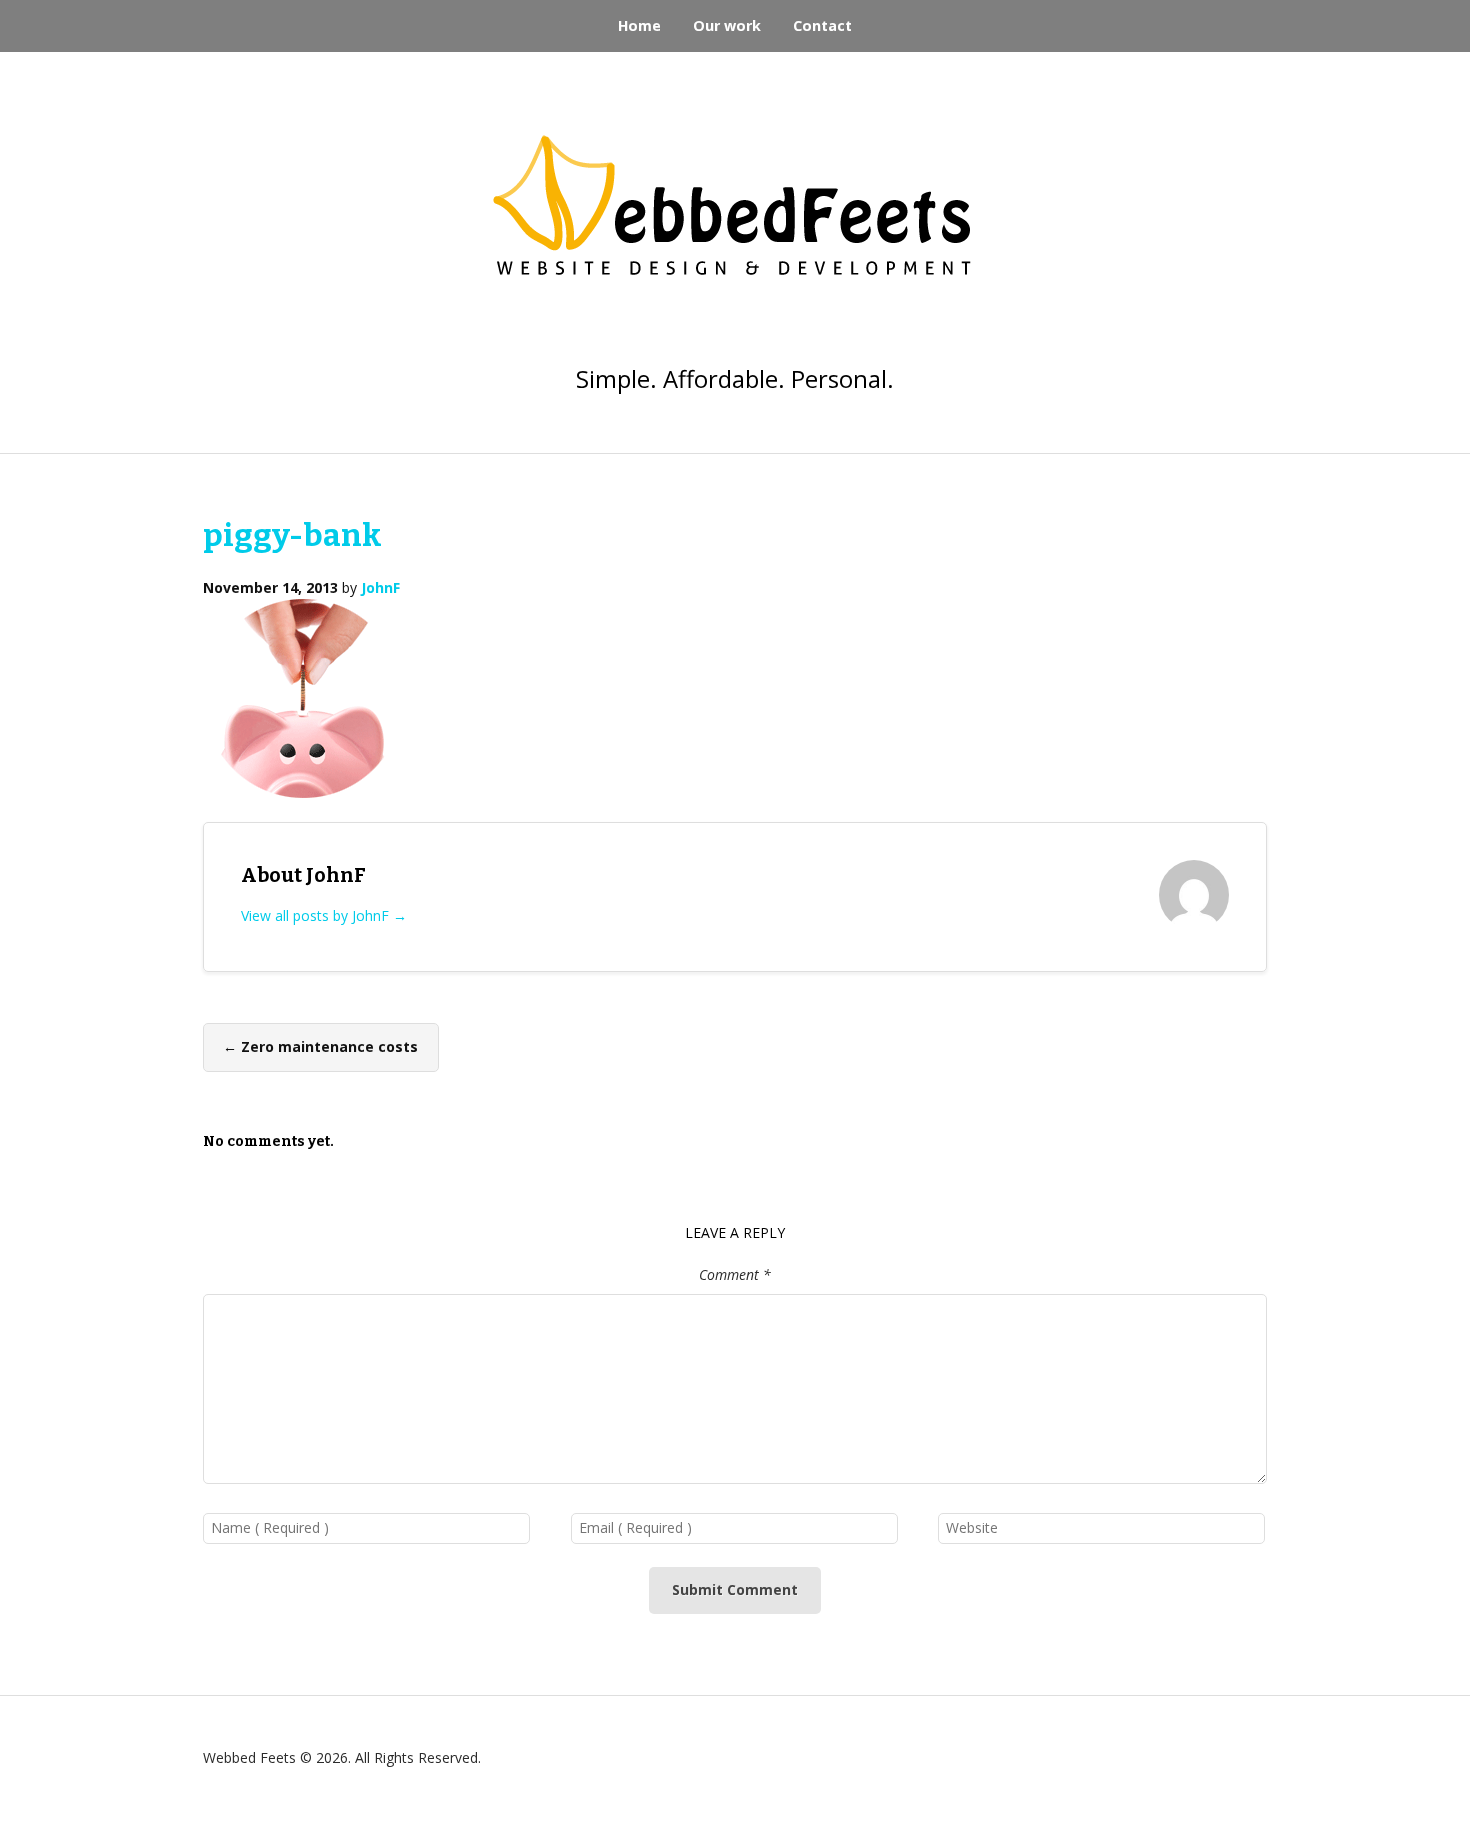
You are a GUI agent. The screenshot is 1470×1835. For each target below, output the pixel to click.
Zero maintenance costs (320, 1046)
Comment (735, 1274)
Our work (727, 25)
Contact (822, 25)
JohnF (380, 587)
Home (639, 25)
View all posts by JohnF (324, 915)
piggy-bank (292, 535)
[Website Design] (735, 221)
